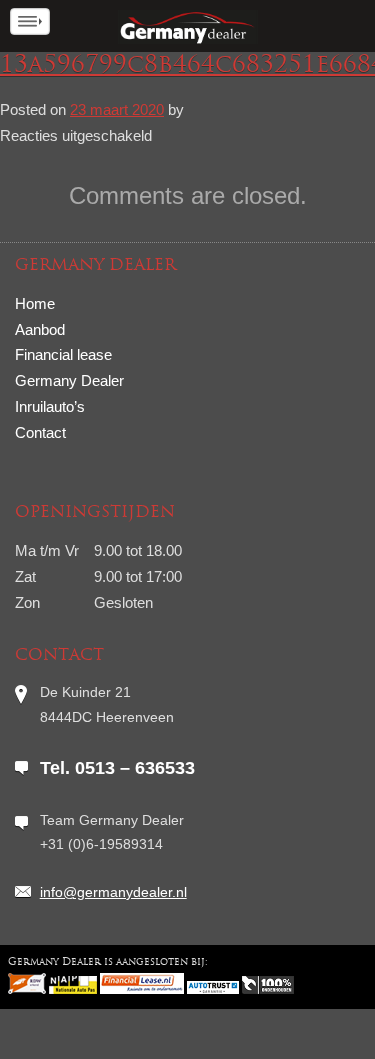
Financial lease (63, 354)
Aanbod (40, 329)
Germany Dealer (69, 380)
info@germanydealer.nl (113, 892)
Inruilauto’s (50, 406)
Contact (40, 432)
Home (35, 303)
